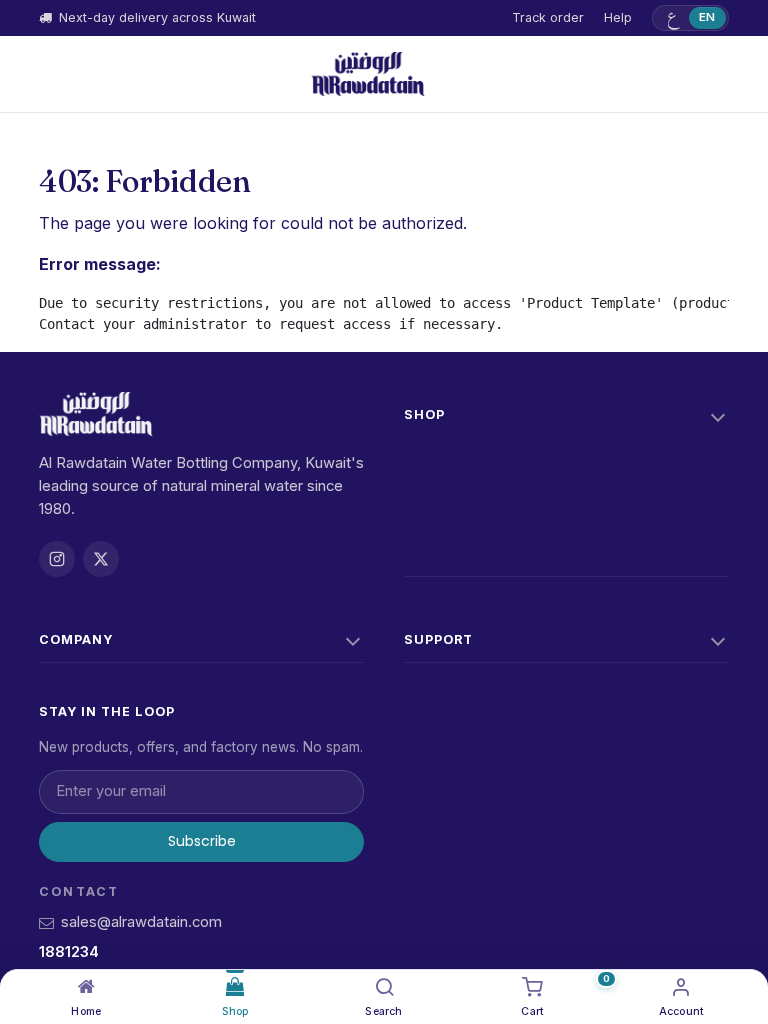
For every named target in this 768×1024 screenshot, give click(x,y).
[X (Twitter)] (101, 559)
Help (618, 17)
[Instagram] (57, 559)
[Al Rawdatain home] (368, 74)
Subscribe (202, 841)
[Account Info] (681, 987)
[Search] (384, 987)
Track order (548, 17)
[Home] (86, 987)
